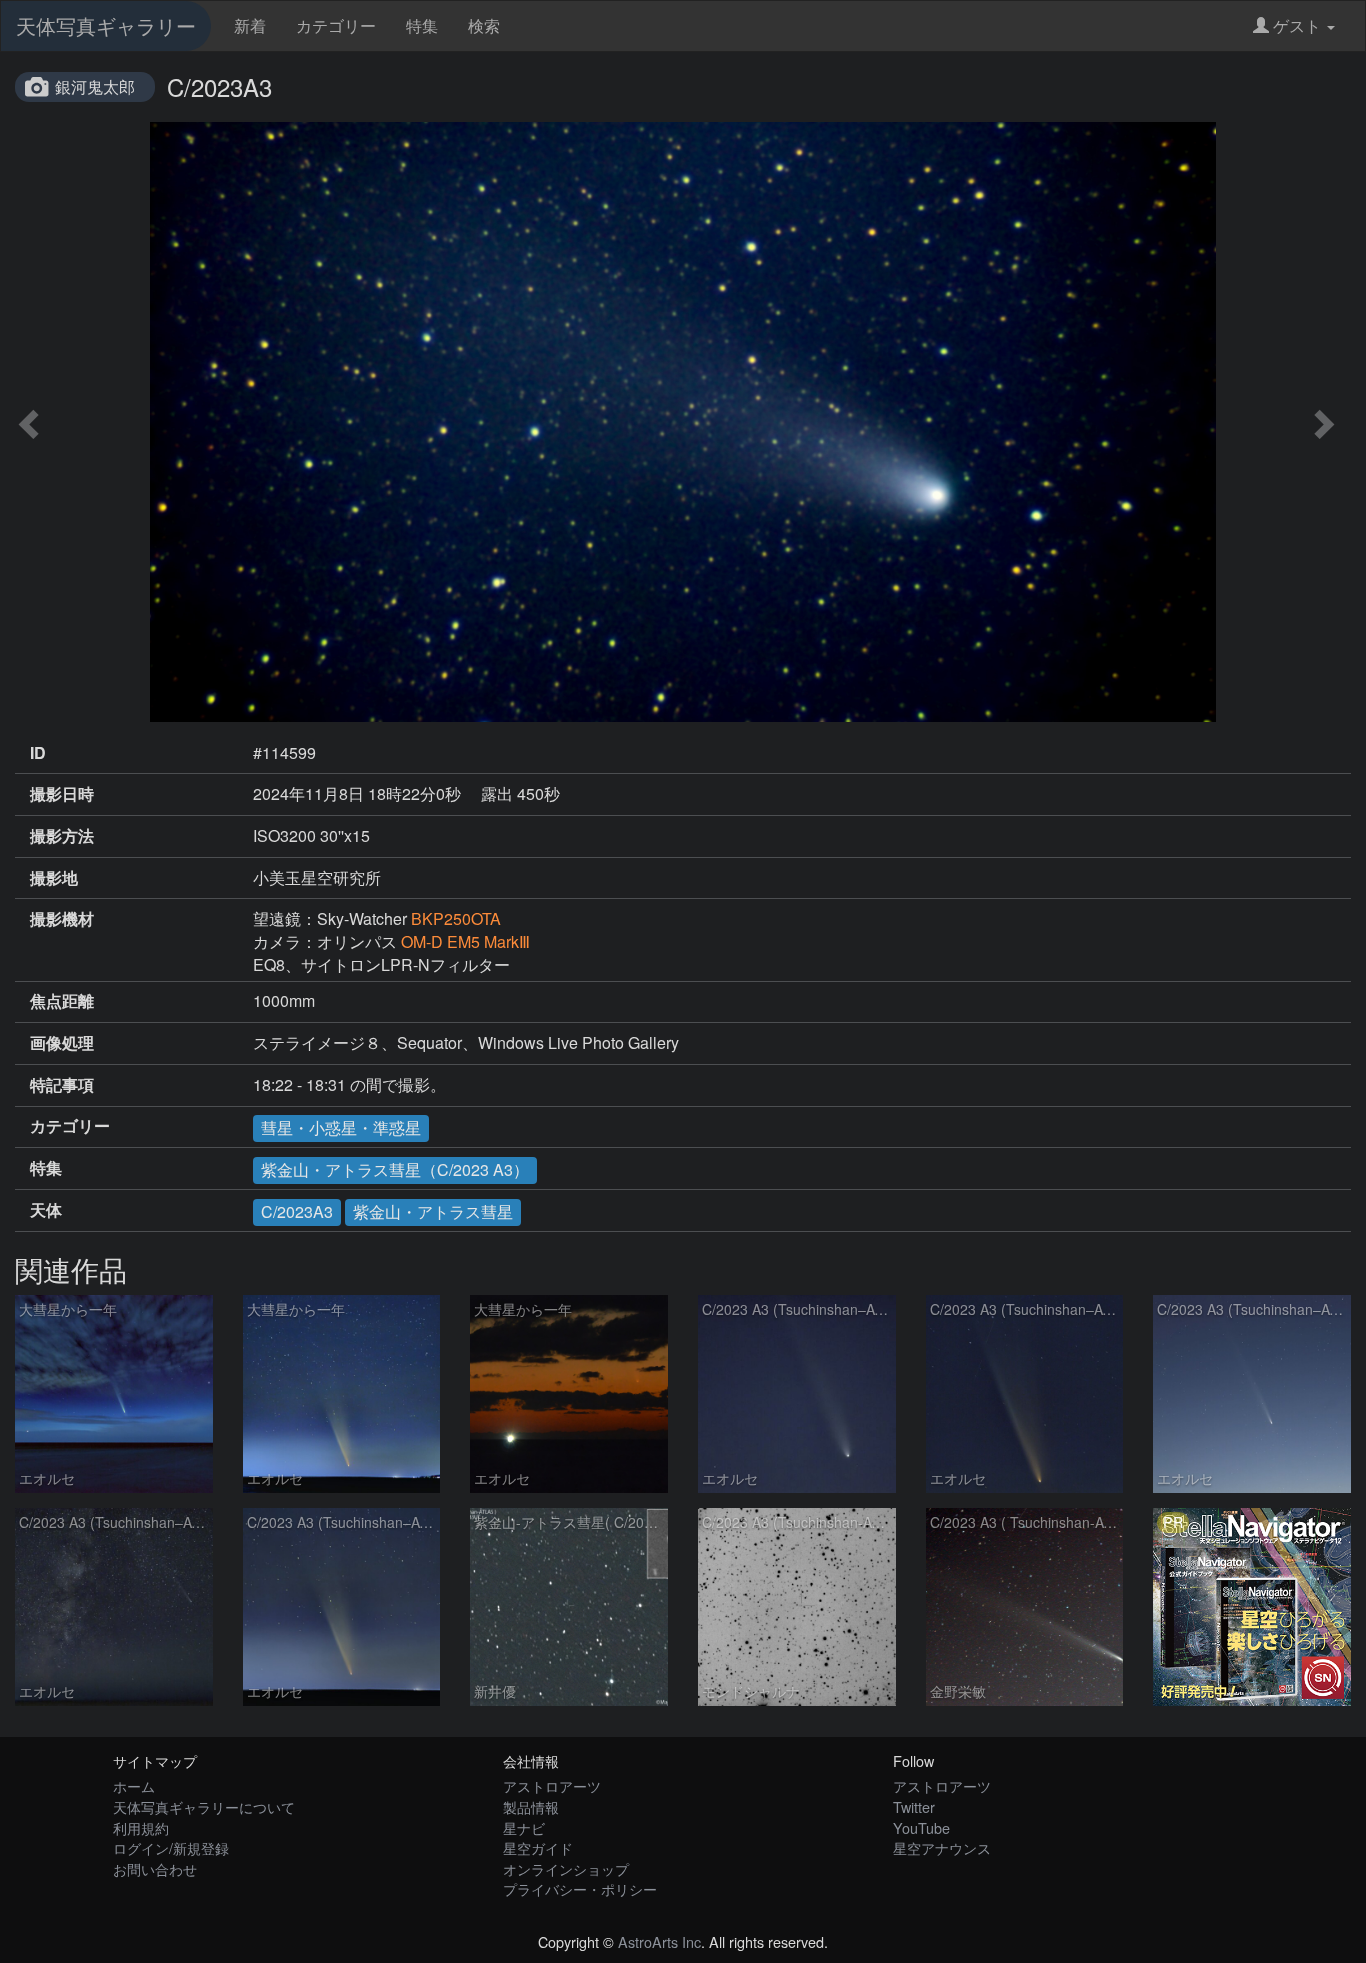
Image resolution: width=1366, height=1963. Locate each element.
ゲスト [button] (1297, 25)
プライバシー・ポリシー (580, 1888)
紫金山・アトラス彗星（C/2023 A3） (395, 1169)
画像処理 (62, 1043)
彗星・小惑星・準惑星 (341, 1127)
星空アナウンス (942, 1847)
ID (38, 753)
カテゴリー (336, 25)
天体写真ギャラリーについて (204, 1806)
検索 (484, 25)
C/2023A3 (297, 1211)
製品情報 (531, 1806)
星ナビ (524, 1827)
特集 (422, 25)
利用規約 (141, 1827)
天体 (46, 1210)
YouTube (921, 1827)
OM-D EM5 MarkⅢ (465, 941)
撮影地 (54, 878)
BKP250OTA (456, 918)
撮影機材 (62, 919)
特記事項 (62, 1085)
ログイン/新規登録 (171, 1847)
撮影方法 (62, 836)
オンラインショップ (566, 1868)
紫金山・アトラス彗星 (433, 1211)
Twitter (914, 1806)
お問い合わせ (155, 1868)
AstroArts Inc (659, 1941)
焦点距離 (62, 1001)
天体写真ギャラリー (106, 25)
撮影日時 (62, 794)
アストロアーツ (552, 1785)
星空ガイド (538, 1847)
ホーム (134, 1785)
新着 (250, 25)
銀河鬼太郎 (95, 86)
